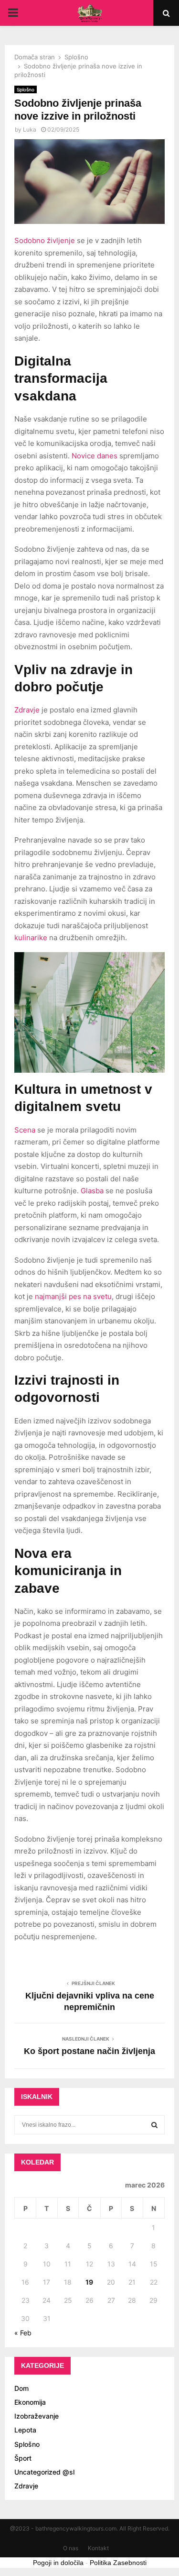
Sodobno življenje (45, 240)
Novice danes (95, 456)
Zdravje (27, 710)
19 (89, 2282)
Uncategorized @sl (44, 2472)
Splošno (26, 89)
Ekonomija (30, 2402)
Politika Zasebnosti (118, 2563)
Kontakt (98, 2548)
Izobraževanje (37, 2416)
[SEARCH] (154, 2125)
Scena (25, 1130)
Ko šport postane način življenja (89, 2051)
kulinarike (31, 938)
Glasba (92, 1191)
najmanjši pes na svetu (73, 1296)
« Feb (23, 2333)
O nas (71, 2548)
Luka (30, 129)
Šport (23, 2458)
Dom (21, 2388)
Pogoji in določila (58, 2563)
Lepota (25, 2430)
